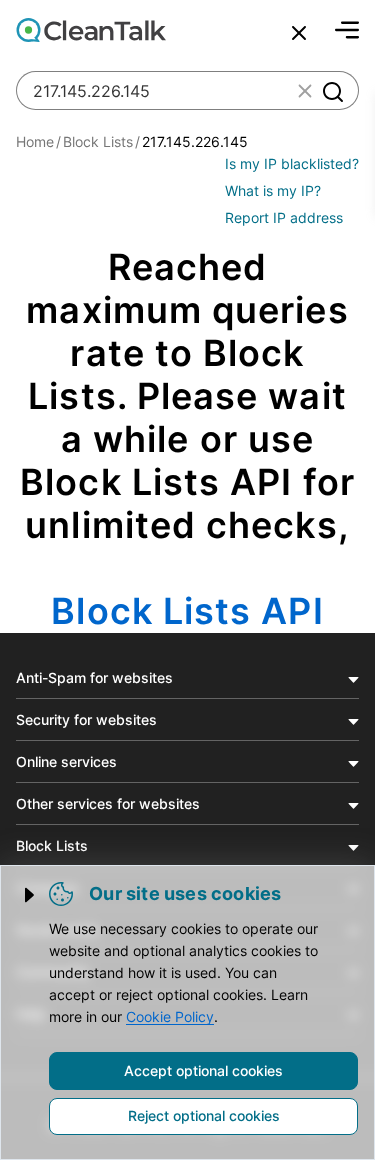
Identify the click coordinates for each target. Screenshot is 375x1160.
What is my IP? (273, 190)
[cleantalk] (91, 30)
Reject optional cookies (204, 1115)
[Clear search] (305, 91)
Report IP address (284, 217)
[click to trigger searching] (332, 91)
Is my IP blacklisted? (292, 163)
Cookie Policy (170, 1016)
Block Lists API (187, 611)
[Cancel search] (299, 33)
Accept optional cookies (203, 1070)
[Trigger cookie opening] (31, 895)
